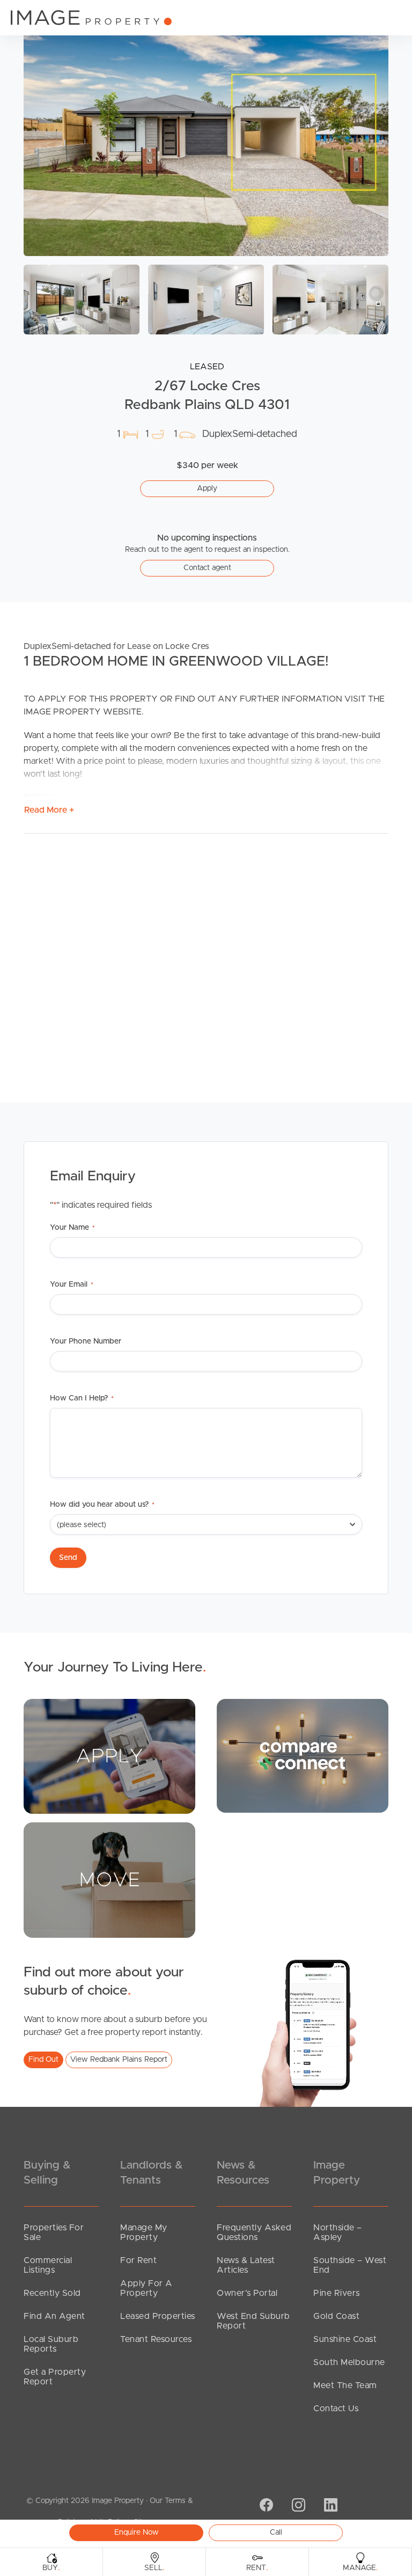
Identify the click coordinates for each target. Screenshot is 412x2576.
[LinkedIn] (329, 2506)
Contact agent (207, 568)
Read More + (49, 810)
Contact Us (336, 2409)
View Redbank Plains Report (119, 2060)
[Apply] (109, 1756)
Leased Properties (158, 2316)
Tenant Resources (156, 2339)
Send (68, 1558)
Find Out (43, 2060)
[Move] (109, 1880)
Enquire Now (137, 2533)
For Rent (138, 2260)
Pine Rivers (337, 2293)
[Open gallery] (206, 134)
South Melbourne (349, 2362)
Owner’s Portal (247, 2293)
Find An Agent (54, 2316)
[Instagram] (297, 2506)
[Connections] (303, 1755)
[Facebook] (265, 2506)
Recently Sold (52, 2293)
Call (276, 2533)
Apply (207, 488)
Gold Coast (336, 2316)
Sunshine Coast (345, 2339)
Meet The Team (345, 2385)
